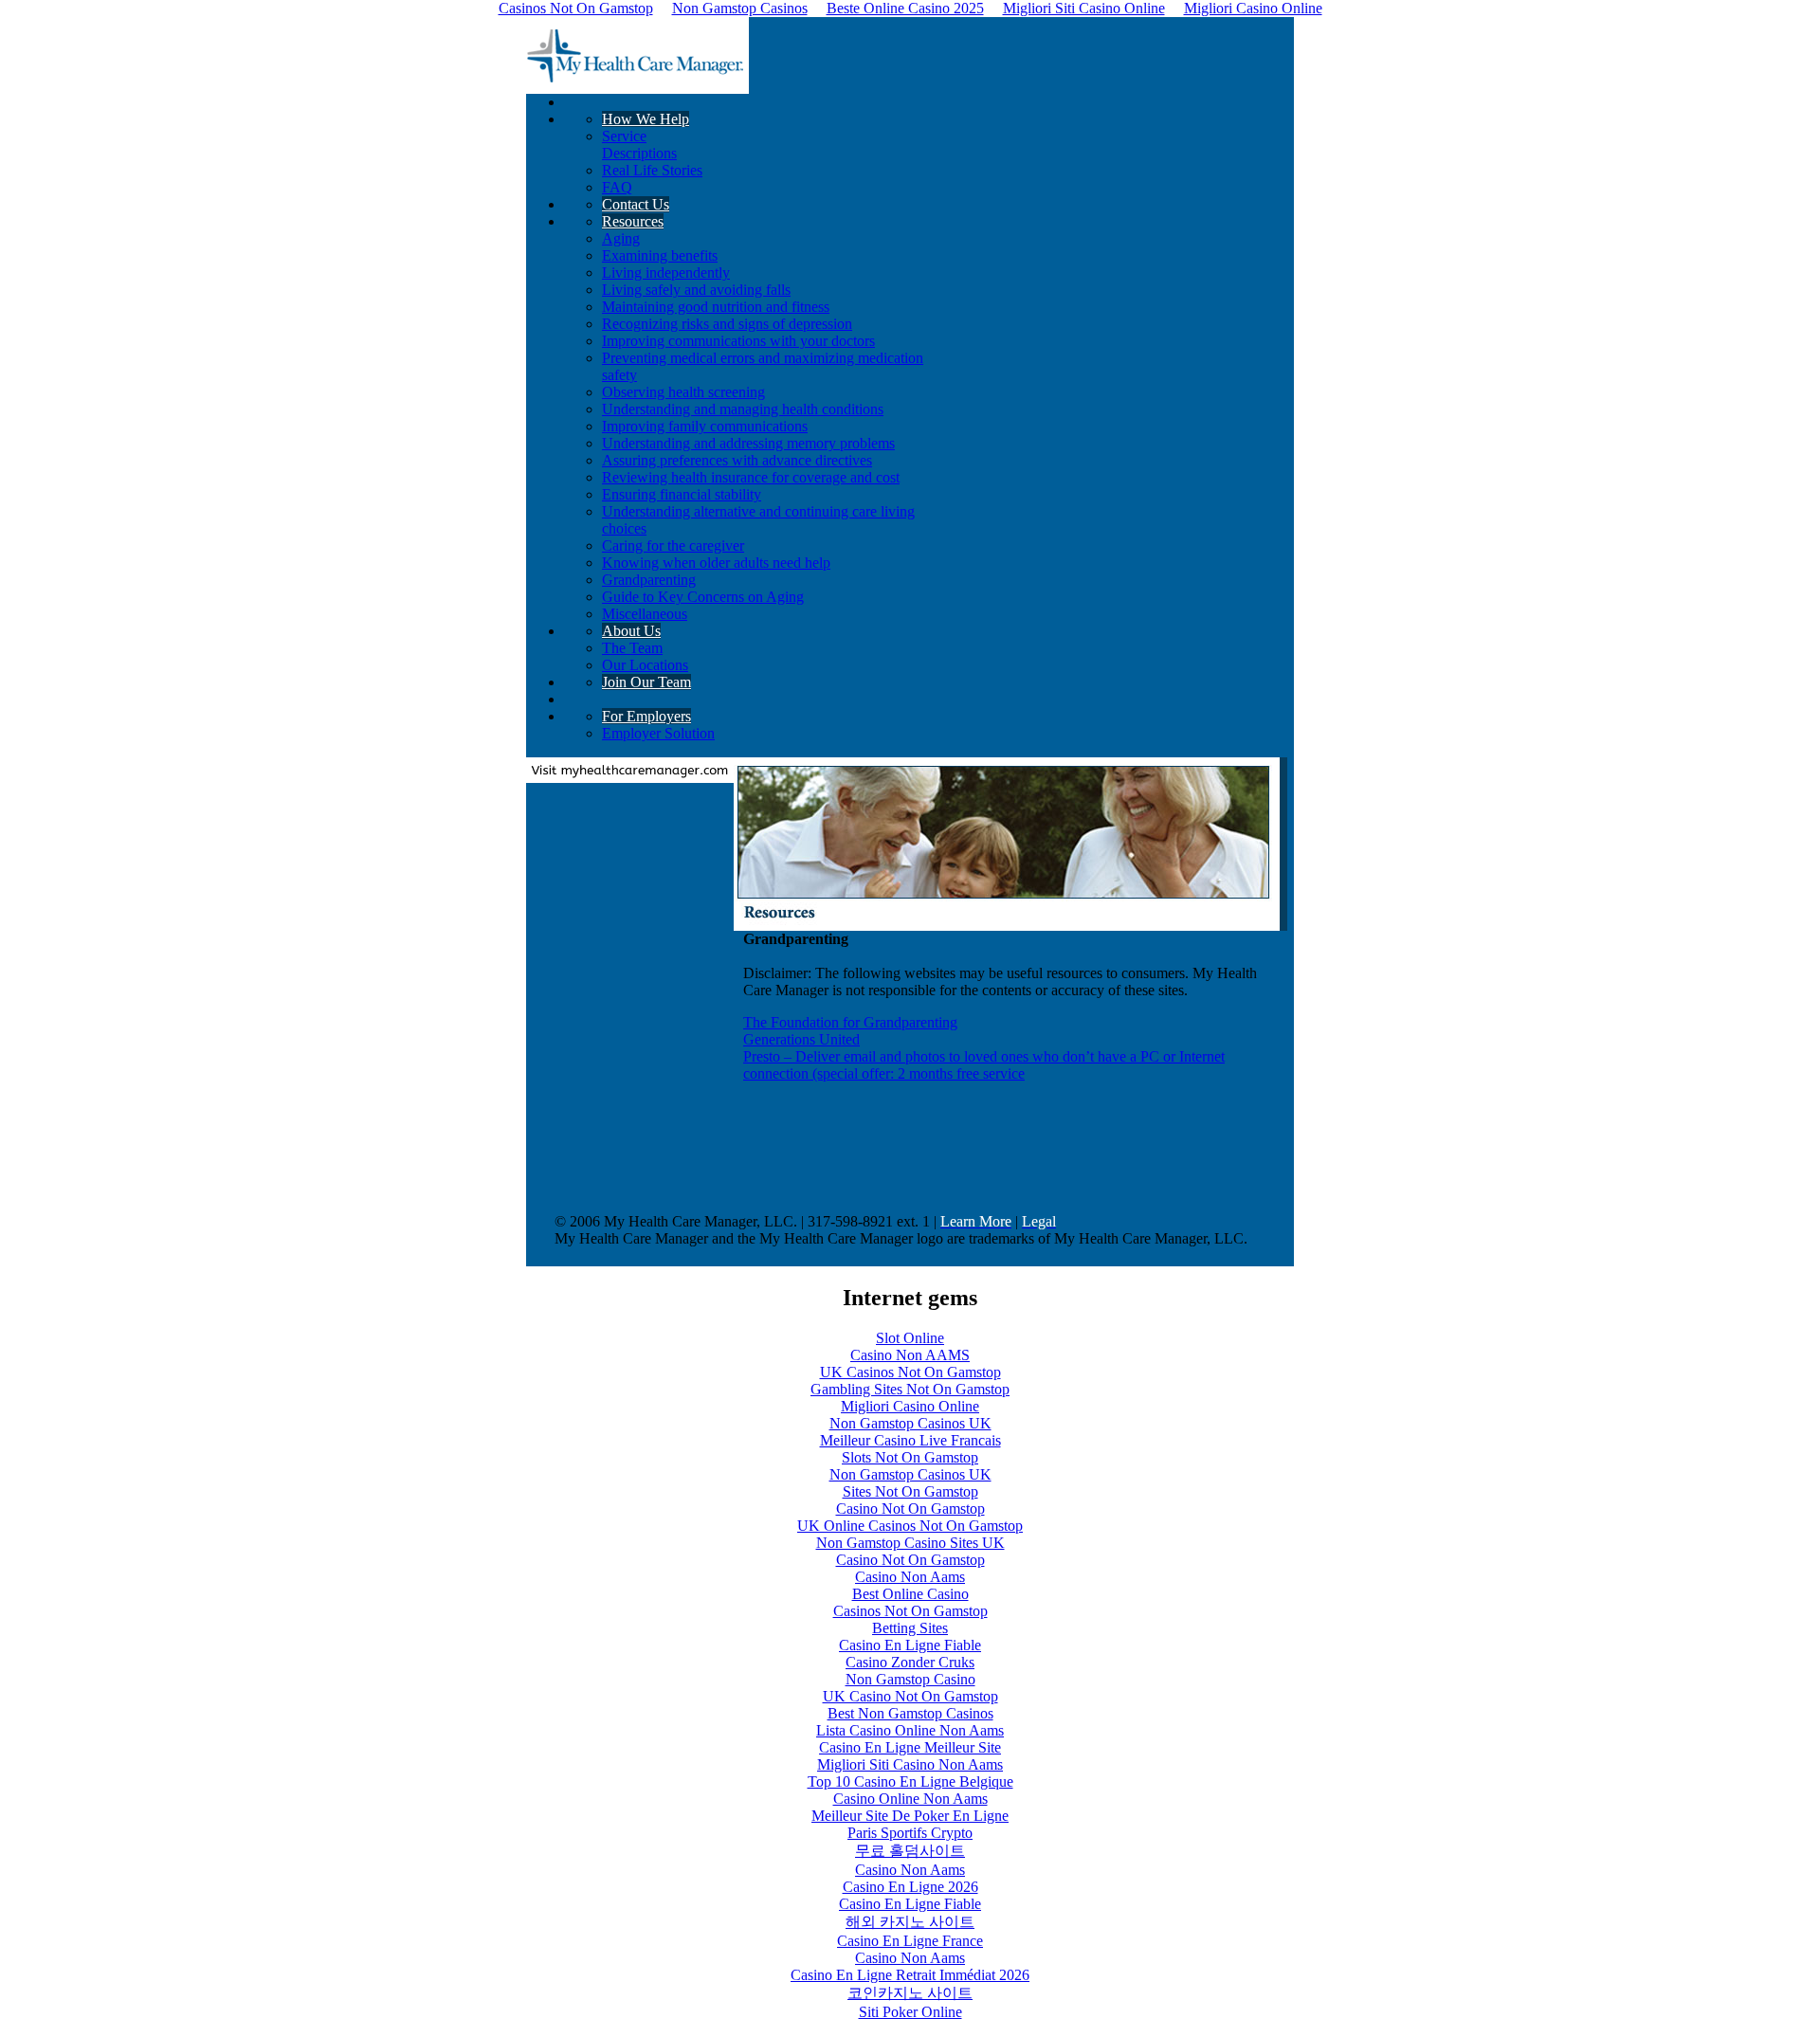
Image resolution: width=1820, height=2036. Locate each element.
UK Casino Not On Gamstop (910, 1696)
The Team (632, 648)
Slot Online (910, 1338)
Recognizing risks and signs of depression (727, 324)
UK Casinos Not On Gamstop (910, 1372)
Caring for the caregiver (673, 545)
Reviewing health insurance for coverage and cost (751, 477)
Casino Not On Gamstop (910, 1509)
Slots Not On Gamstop (910, 1457)
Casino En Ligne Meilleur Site (910, 1747)
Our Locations (645, 665)
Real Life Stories (652, 170)
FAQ (617, 187)
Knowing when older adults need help (716, 563)
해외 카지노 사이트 (910, 1922)
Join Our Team (646, 682)
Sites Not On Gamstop (910, 1491)
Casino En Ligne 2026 (910, 1887)
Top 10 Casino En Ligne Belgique (910, 1781)
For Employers (646, 716)
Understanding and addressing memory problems (748, 443)
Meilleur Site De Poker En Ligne (910, 1816)
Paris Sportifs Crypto (910, 1833)
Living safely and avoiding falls (696, 290)
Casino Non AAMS (910, 1355)
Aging (621, 238)
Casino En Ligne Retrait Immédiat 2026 (910, 1975)
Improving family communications (705, 426)
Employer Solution (658, 733)
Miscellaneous (645, 614)
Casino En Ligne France (910, 1941)
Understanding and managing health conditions (743, 409)
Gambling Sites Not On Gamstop (910, 1389)
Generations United (801, 1039)
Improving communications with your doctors (738, 341)
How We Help (646, 119)
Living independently (666, 273)
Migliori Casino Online (910, 1406)
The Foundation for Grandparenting (850, 1022)
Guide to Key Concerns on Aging (703, 597)
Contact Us (636, 204)
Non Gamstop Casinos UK (910, 1423)
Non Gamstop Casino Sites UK (910, 1543)
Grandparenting (649, 580)
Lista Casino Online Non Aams (910, 1730)
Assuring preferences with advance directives (737, 460)
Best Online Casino (910, 1594)
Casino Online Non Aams (910, 1799)
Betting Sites (910, 1628)
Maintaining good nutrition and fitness (716, 307)
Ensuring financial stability (682, 494)
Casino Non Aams (910, 1577)
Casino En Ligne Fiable (910, 1645)
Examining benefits (660, 255)
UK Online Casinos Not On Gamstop (910, 1526)
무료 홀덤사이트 (910, 1851)
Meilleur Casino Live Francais (910, 1440)
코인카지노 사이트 (910, 1993)
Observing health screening (683, 392)
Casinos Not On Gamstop (910, 1611)
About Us (631, 631)
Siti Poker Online (910, 2012)
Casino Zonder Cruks (910, 1662)
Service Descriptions (639, 145)
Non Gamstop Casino (910, 1679)
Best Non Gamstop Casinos (910, 1713)
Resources (633, 221)
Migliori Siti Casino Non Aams (910, 1764)
